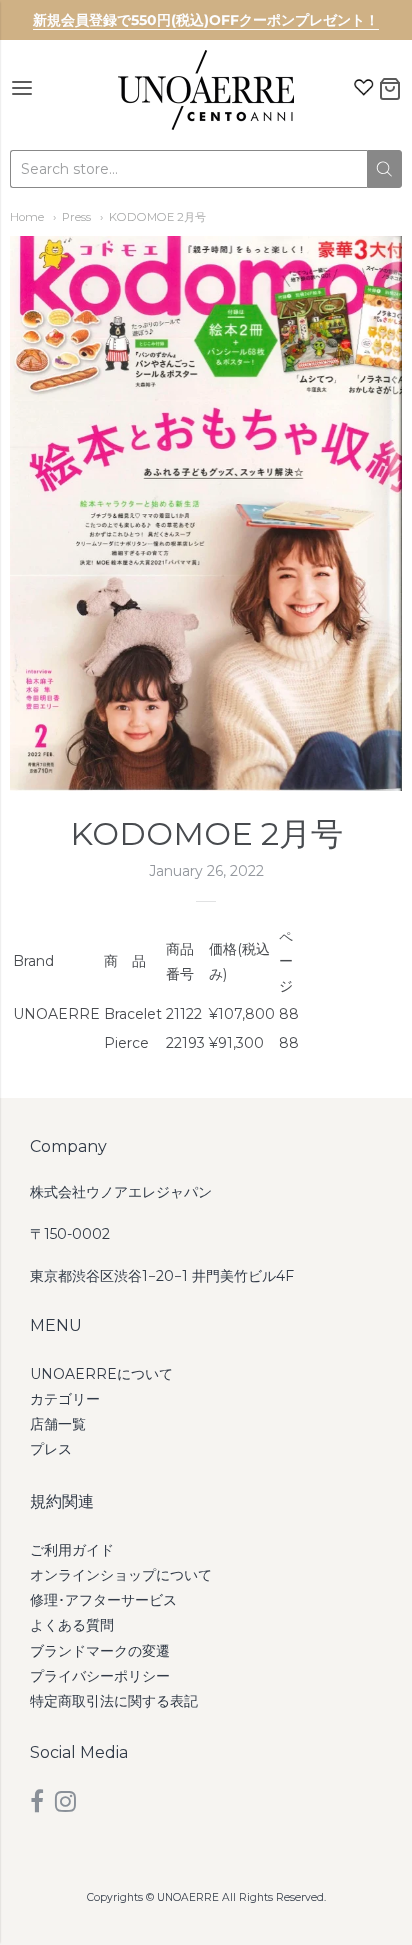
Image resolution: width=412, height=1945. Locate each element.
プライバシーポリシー (100, 1676)
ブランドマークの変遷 (100, 1651)
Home (27, 217)
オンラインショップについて (121, 1575)
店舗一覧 (58, 1424)
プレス (51, 1449)
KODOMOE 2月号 (157, 217)
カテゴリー (65, 1399)
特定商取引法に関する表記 (114, 1701)
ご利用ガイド (72, 1550)
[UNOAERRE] (206, 90)
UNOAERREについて (101, 1374)
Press (76, 217)
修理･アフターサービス (103, 1600)
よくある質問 (72, 1625)
